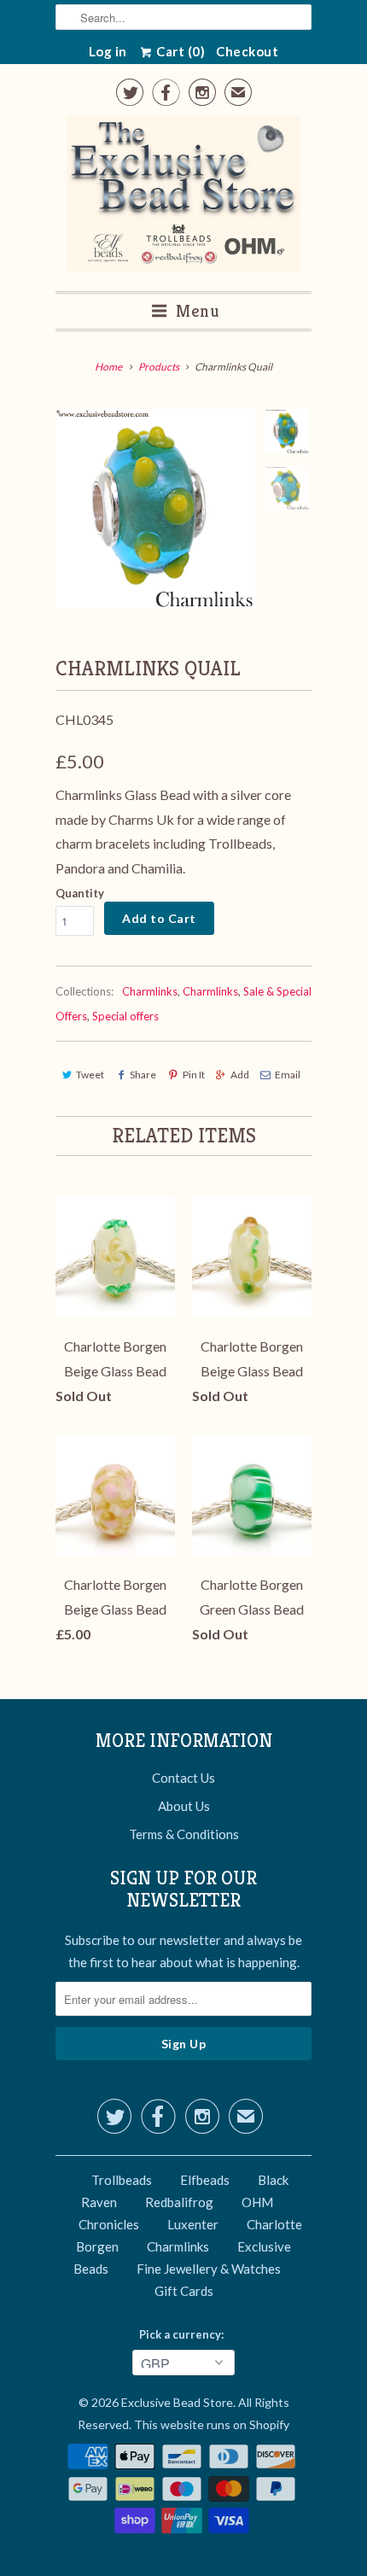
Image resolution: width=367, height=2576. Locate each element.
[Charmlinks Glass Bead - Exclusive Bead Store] (155, 509)
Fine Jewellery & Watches (209, 2269)
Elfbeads (205, 2180)
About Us (184, 1806)
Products (159, 367)
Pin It (193, 1075)
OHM (257, 2202)
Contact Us (183, 1778)
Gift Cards (184, 2291)
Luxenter (193, 2224)
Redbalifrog (179, 2202)
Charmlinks (150, 991)
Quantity (80, 893)
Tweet (90, 1075)
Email (288, 1075)
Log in (108, 51)
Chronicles (109, 2224)
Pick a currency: (184, 2334)
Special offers (125, 1016)
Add (240, 1075)
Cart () (180, 51)
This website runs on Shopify (212, 2424)
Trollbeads (122, 2180)
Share (143, 1075)
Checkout (247, 51)
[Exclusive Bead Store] (184, 197)
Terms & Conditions (184, 1834)
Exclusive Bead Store (177, 2402)
